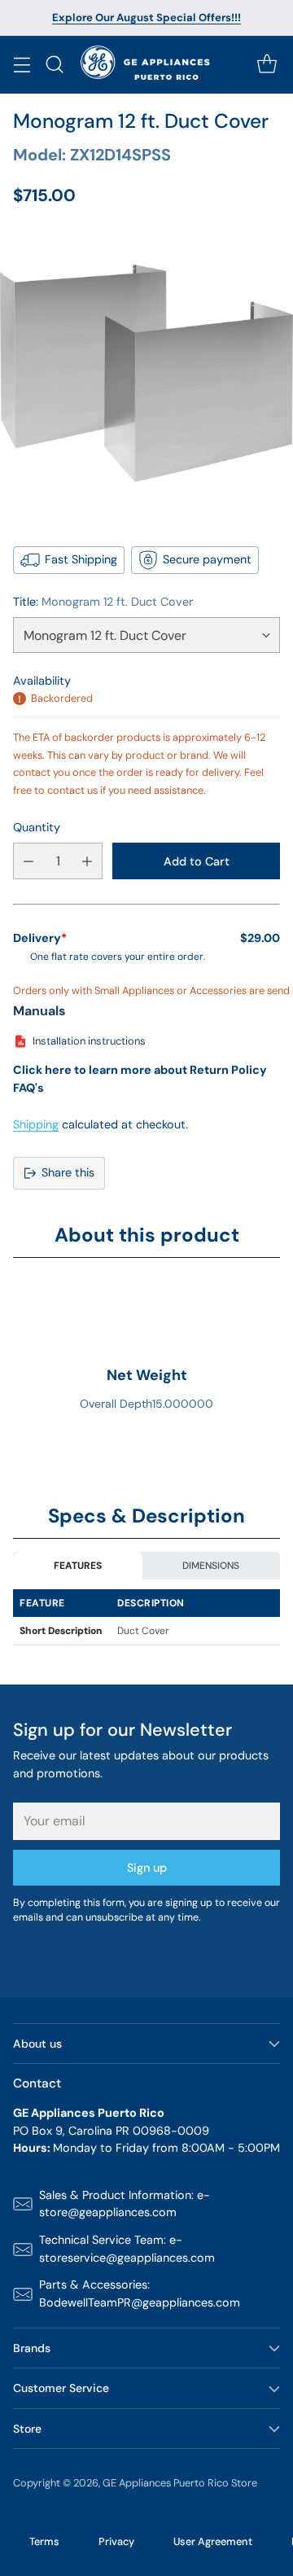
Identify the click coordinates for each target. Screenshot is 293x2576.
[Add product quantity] (87, 861)
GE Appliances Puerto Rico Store (180, 2483)
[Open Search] (54, 65)
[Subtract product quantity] (28, 861)
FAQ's (28, 1088)
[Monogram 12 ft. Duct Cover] (146, 374)
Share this (68, 1172)
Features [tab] (78, 1566)
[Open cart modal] (267, 65)
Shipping (36, 1124)
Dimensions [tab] (211, 1566)
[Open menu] (22, 65)
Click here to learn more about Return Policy (140, 1070)
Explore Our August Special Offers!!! (146, 18)
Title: (103, 602)
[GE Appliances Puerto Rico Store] (147, 65)
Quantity (37, 827)
